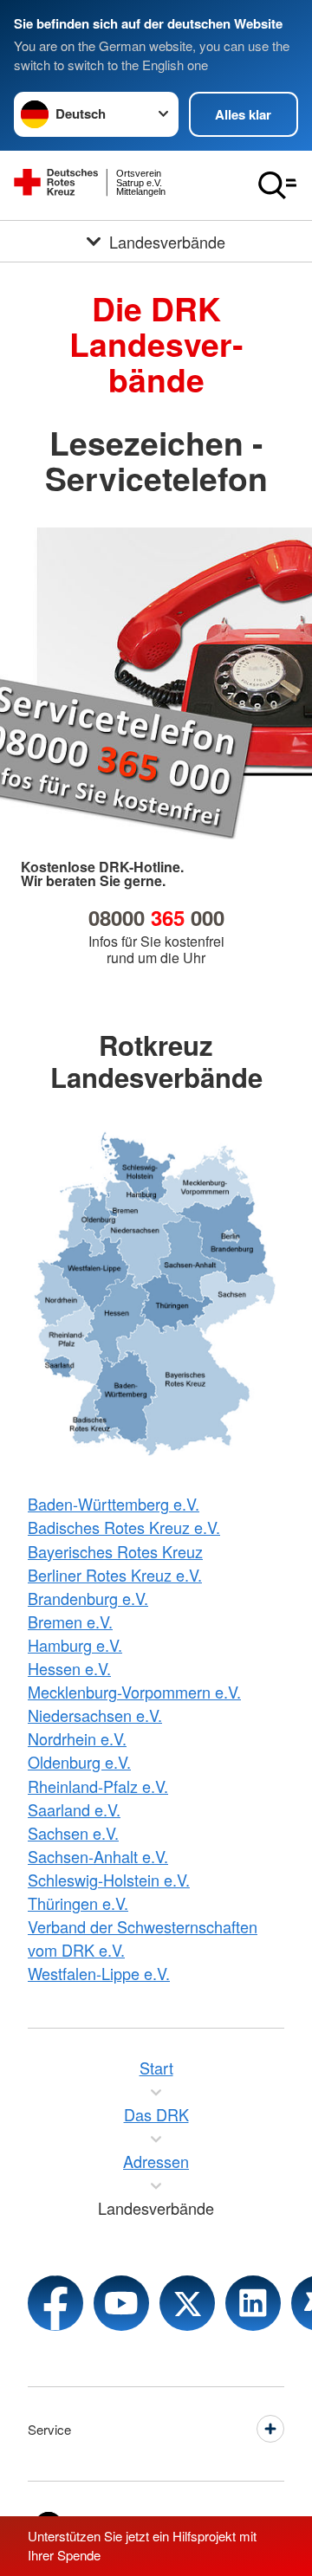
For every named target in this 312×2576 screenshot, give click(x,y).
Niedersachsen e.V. (95, 1715)
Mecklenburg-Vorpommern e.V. (134, 1692)
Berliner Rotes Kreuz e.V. (115, 1575)
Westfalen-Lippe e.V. (99, 1973)
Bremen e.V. (70, 1621)
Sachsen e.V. (73, 1833)
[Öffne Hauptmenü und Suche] (277, 185)
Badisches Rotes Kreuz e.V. (124, 1527)
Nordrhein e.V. (77, 1738)
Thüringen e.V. (78, 1903)
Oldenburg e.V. (79, 1762)
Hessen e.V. (69, 1668)
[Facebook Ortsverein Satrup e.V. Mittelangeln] (55, 2303)
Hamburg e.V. (75, 1645)
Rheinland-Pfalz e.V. (98, 1786)
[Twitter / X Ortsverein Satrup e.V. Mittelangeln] (187, 2303)
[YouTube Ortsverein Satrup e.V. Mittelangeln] (121, 2303)
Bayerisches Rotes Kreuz (115, 1551)
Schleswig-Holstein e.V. (109, 1880)
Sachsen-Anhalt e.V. (98, 1856)
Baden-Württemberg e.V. (114, 1504)
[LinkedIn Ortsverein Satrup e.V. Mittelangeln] (253, 2303)
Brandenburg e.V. (88, 1598)
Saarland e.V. (74, 1809)
